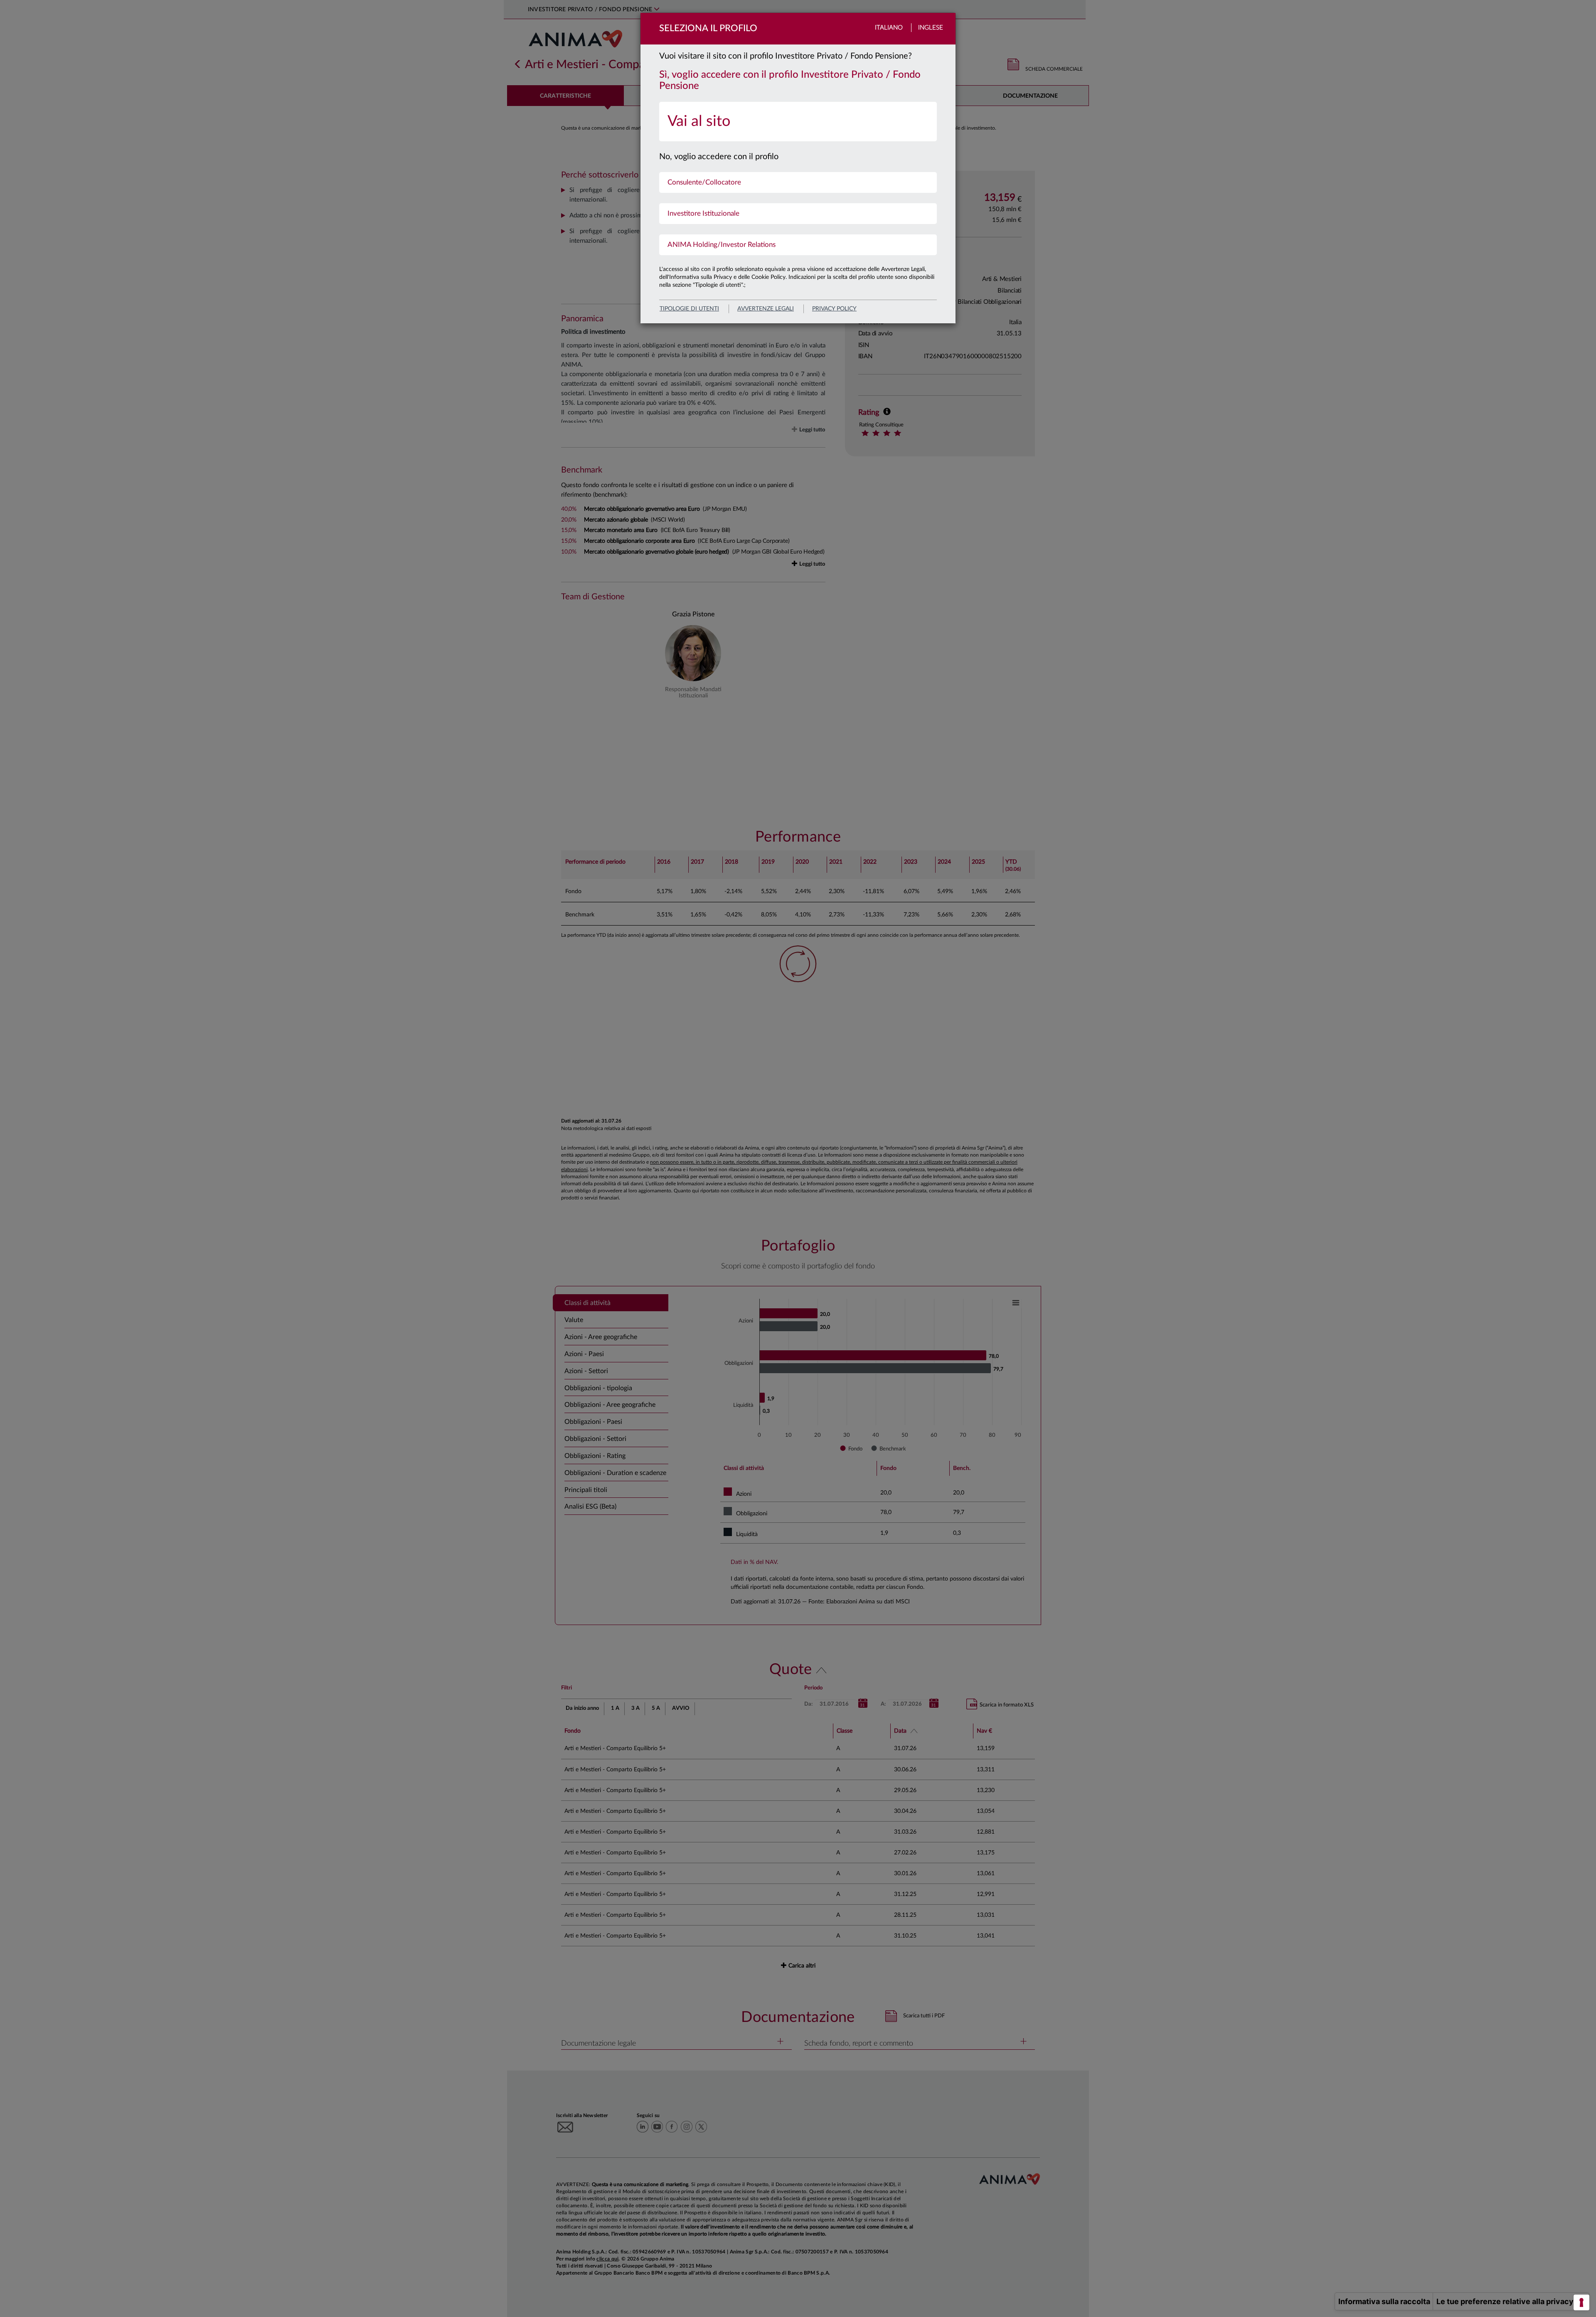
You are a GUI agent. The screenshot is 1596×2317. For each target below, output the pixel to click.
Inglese (931, 28)
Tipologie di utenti (689, 309)
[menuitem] (798, 122)
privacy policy (834, 309)
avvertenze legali (766, 309)
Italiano (889, 28)
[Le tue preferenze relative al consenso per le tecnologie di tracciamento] (1581, 2302)
